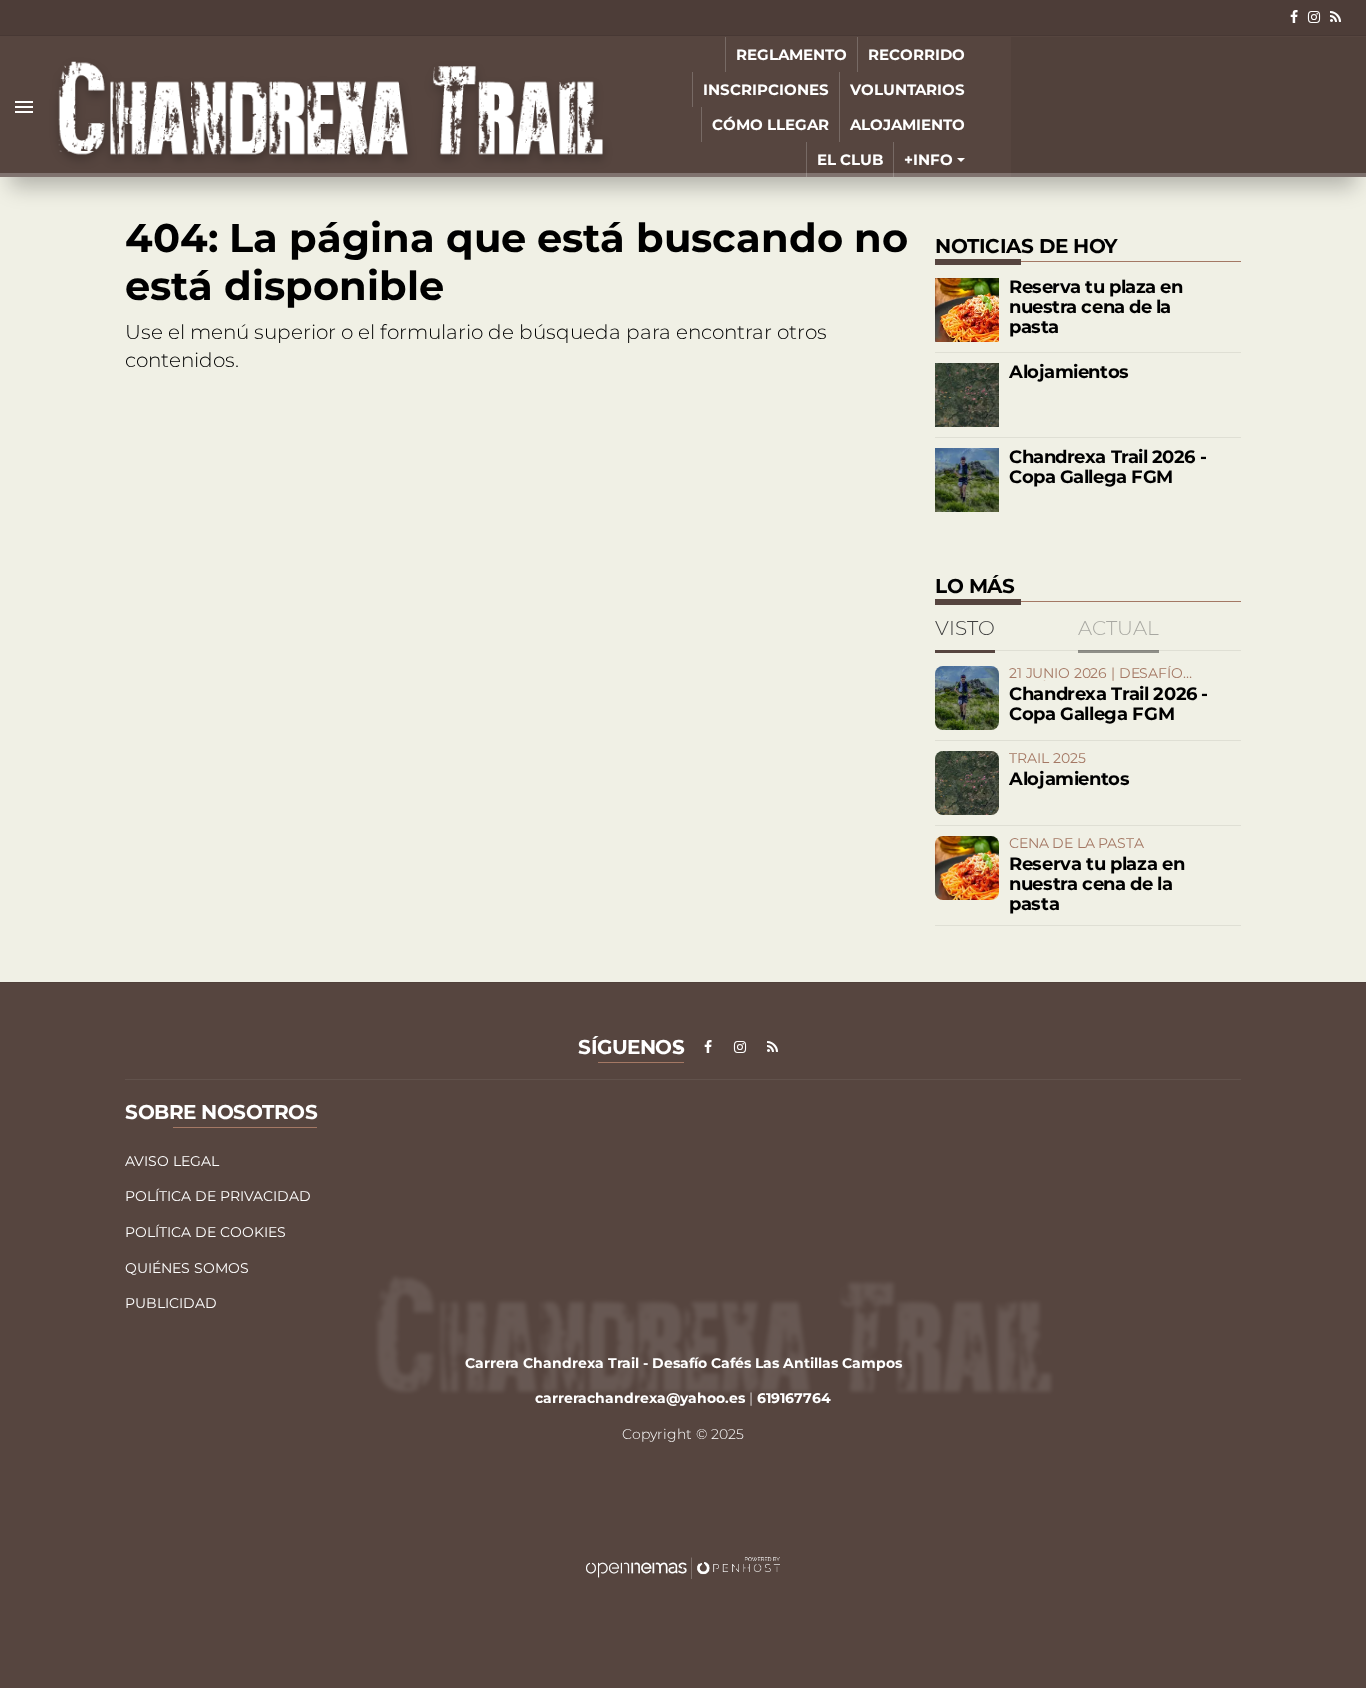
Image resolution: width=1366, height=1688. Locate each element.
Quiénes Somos (187, 1268)
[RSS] (1335, 17)
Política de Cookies (205, 1232)
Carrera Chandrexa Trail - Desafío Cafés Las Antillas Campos (683, 1363)
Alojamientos (1069, 372)
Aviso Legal (172, 1161)
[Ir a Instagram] (1314, 17)
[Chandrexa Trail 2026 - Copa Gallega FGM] (967, 480)
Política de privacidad (218, 1196)
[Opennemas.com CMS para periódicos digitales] (683, 1567)
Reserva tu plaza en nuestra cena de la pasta (1095, 307)
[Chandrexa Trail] (331, 107)
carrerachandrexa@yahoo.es (640, 1398)
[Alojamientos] (967, 395)
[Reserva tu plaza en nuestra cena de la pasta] (967, 310)
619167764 (794, 1398)
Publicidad (171, 1303)
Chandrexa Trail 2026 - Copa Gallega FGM (1107, 467)
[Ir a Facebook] (1294, 17)
